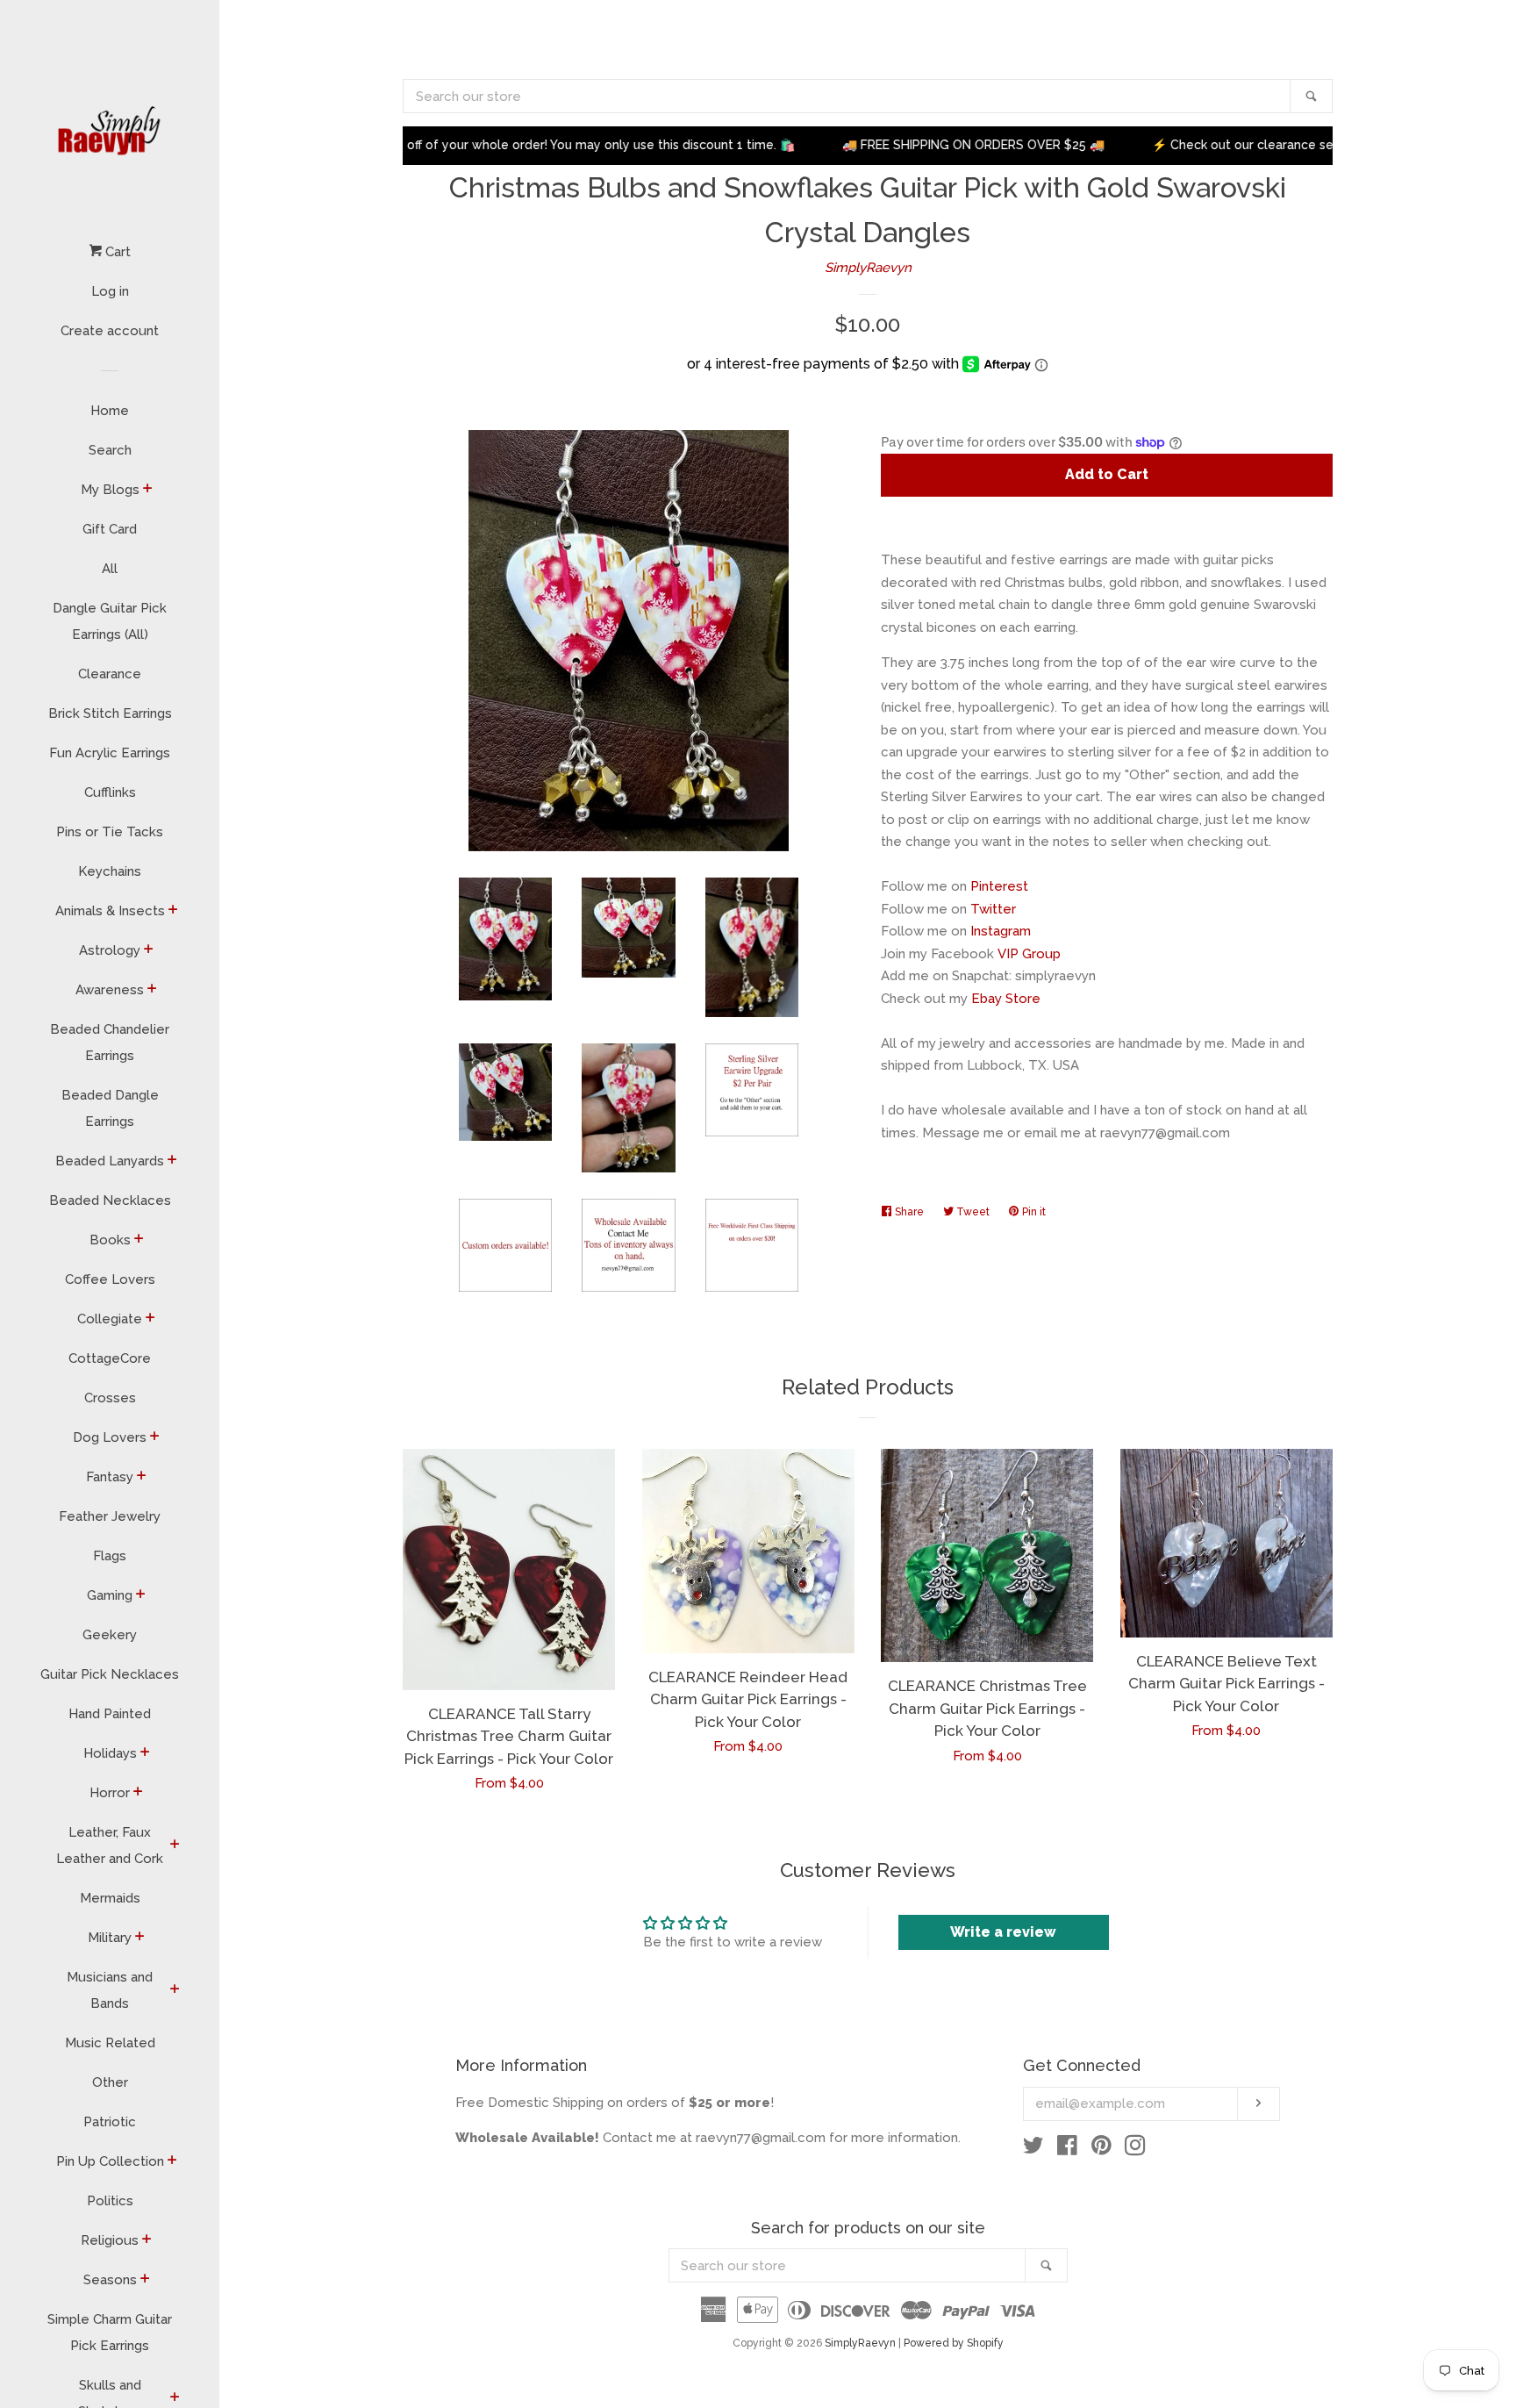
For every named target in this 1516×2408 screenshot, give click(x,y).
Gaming (110, 1595)
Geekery (110, 1635)
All (110, 569)
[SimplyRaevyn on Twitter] (1033, 2149)
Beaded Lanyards (110, 1161)
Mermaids (110, 1898)
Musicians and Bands (110, 1990)
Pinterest (999, 886)
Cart (116, 252)
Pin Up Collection (110, 2161)
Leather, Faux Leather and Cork (110, 1845)
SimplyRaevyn (868, 268)
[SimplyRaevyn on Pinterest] (1101, 2149)
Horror (110, 1793)
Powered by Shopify (954, 2343)
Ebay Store (1006, 999)
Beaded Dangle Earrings (110, 1108)
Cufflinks (110, 792)
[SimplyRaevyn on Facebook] (1067, 2149)
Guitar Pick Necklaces (110, 1674)
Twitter (993, 909)
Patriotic (110, 2122)
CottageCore (110, 1358)
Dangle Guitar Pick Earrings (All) (110, 621)
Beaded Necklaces (110, 1200)
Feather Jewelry (110, 1516)
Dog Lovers (110, 1437)
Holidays (110, 1753)
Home (110, 411)
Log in (110, 291)
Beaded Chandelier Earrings (110, 1043)
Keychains (110, 871)
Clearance (110, 674)
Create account (110, 331)
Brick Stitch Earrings (110, 713)
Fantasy (110, 1477)
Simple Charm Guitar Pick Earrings (110, 2333)
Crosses (110, 1398)
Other (110, 2082)
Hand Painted (110, 1714)
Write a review (1003, 1932)
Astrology (110, 950)
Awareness (110, 990)
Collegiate (110, 1319)
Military (110, 1938)
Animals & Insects (110, 911)
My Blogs (110, 490)
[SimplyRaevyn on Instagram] (1135, 2149)
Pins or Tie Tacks (110, 832)
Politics (110, 2201)
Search (110, 450)
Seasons (110, 2280)
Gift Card (110, 529)
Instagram (1001, 931)
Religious (110, 2240)
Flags (110, 1556)
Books (110, 1240)
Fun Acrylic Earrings (110, 753)
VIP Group (1029, 954)
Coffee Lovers (110, 1279)
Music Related (110, 2043)
